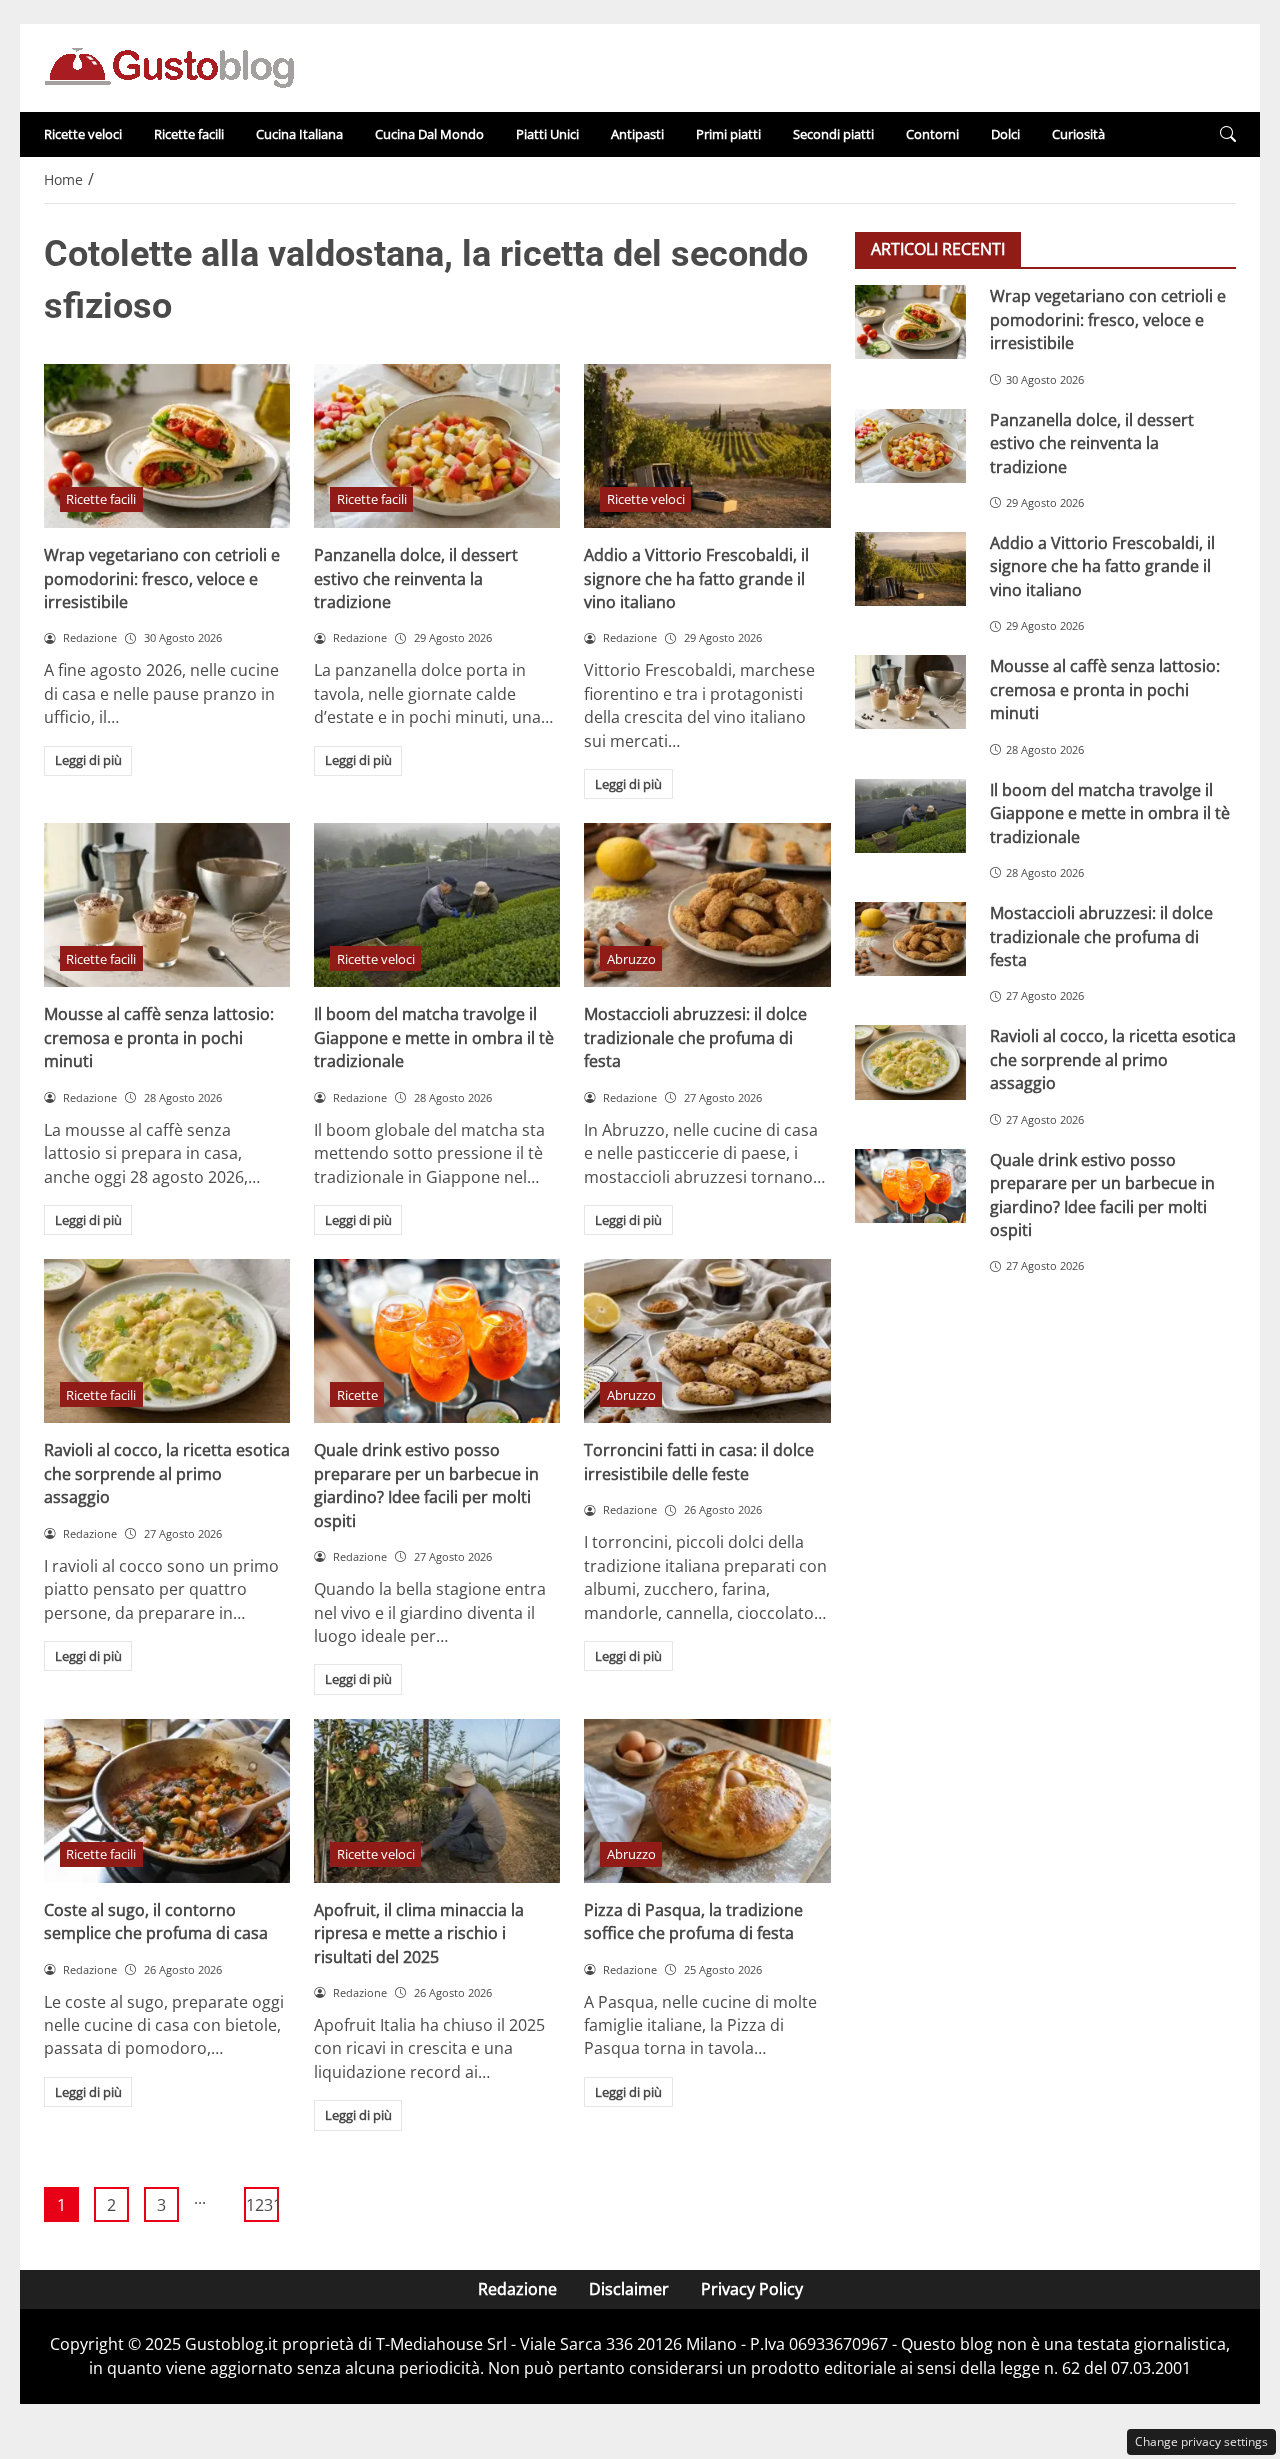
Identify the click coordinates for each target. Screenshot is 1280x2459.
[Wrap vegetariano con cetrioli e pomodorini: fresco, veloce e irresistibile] (167, 446)
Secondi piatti (833, 134)
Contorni (932, 134)
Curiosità (1078, 134)
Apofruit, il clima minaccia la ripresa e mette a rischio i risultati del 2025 (419, 1933)
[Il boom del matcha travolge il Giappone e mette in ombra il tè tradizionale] (437, 905)
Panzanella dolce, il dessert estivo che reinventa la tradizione (416, 578)
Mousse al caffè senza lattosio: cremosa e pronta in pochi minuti (159, 1037)
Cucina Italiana (299, 134)
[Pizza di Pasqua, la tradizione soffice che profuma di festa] (707, 1801)
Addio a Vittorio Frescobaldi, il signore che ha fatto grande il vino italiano (696, 578)
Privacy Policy (752, 2289)
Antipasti (637, 134)
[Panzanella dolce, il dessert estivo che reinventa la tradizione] (437, 446)
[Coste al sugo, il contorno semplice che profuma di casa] (167, 1801)
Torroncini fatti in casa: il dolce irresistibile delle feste (699, 1461)
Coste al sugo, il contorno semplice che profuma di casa (156, 1921)
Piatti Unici (547, 134)
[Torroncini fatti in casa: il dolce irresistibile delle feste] (707, 1341)
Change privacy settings (1201, 2441)
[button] (1228, 134)
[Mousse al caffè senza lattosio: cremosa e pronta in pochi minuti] (167, 905)
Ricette (357, 1395)
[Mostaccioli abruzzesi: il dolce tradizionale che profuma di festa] (707, 905)
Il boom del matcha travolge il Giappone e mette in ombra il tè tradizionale (434, 1037)
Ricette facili (189, 134)
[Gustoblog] (169, 66)
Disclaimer (629, 2289)
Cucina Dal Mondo (429, 134)
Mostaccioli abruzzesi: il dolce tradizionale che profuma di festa (695, 1037)
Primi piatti (728, 134)
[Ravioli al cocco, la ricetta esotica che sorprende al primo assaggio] (167, 1341)
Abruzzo (631, 959)
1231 (262, 2205)
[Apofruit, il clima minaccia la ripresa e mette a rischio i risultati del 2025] (437, 1801)
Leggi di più (88, 760)
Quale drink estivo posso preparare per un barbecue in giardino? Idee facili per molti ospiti (426, 1485)
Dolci (1005, 134)
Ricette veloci (83, 134)
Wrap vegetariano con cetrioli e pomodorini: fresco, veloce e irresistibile (162, 578)
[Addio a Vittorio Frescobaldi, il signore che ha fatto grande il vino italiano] (707, 446)
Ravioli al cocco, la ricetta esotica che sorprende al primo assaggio (167, 1473)
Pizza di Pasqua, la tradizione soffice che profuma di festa (693, 1921)
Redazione (517, 2289)
